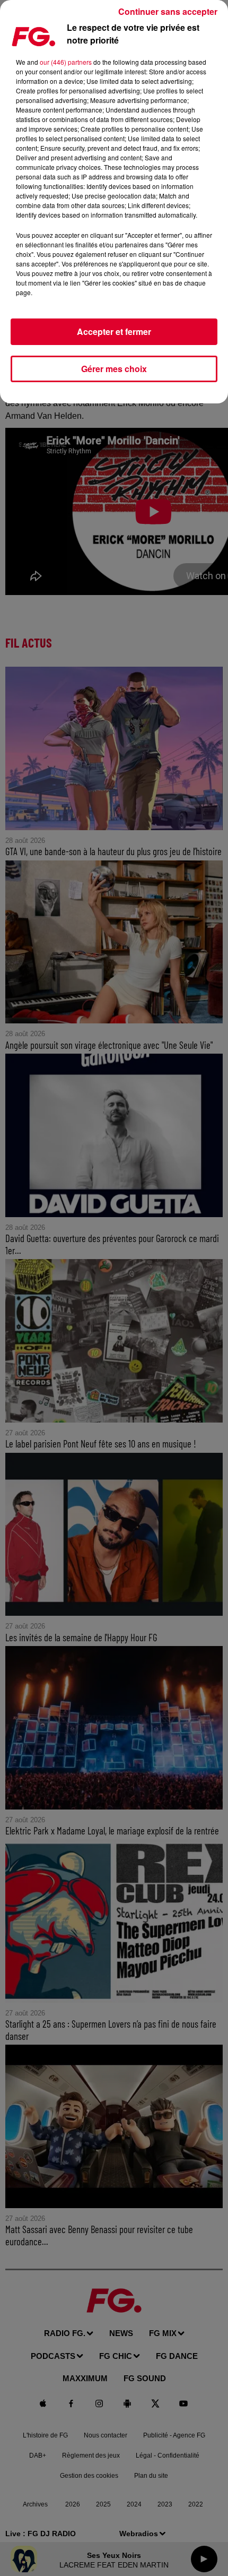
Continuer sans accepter (168, 11)
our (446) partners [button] (66, 62)
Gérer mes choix (114, 369)
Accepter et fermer (114, 331)
